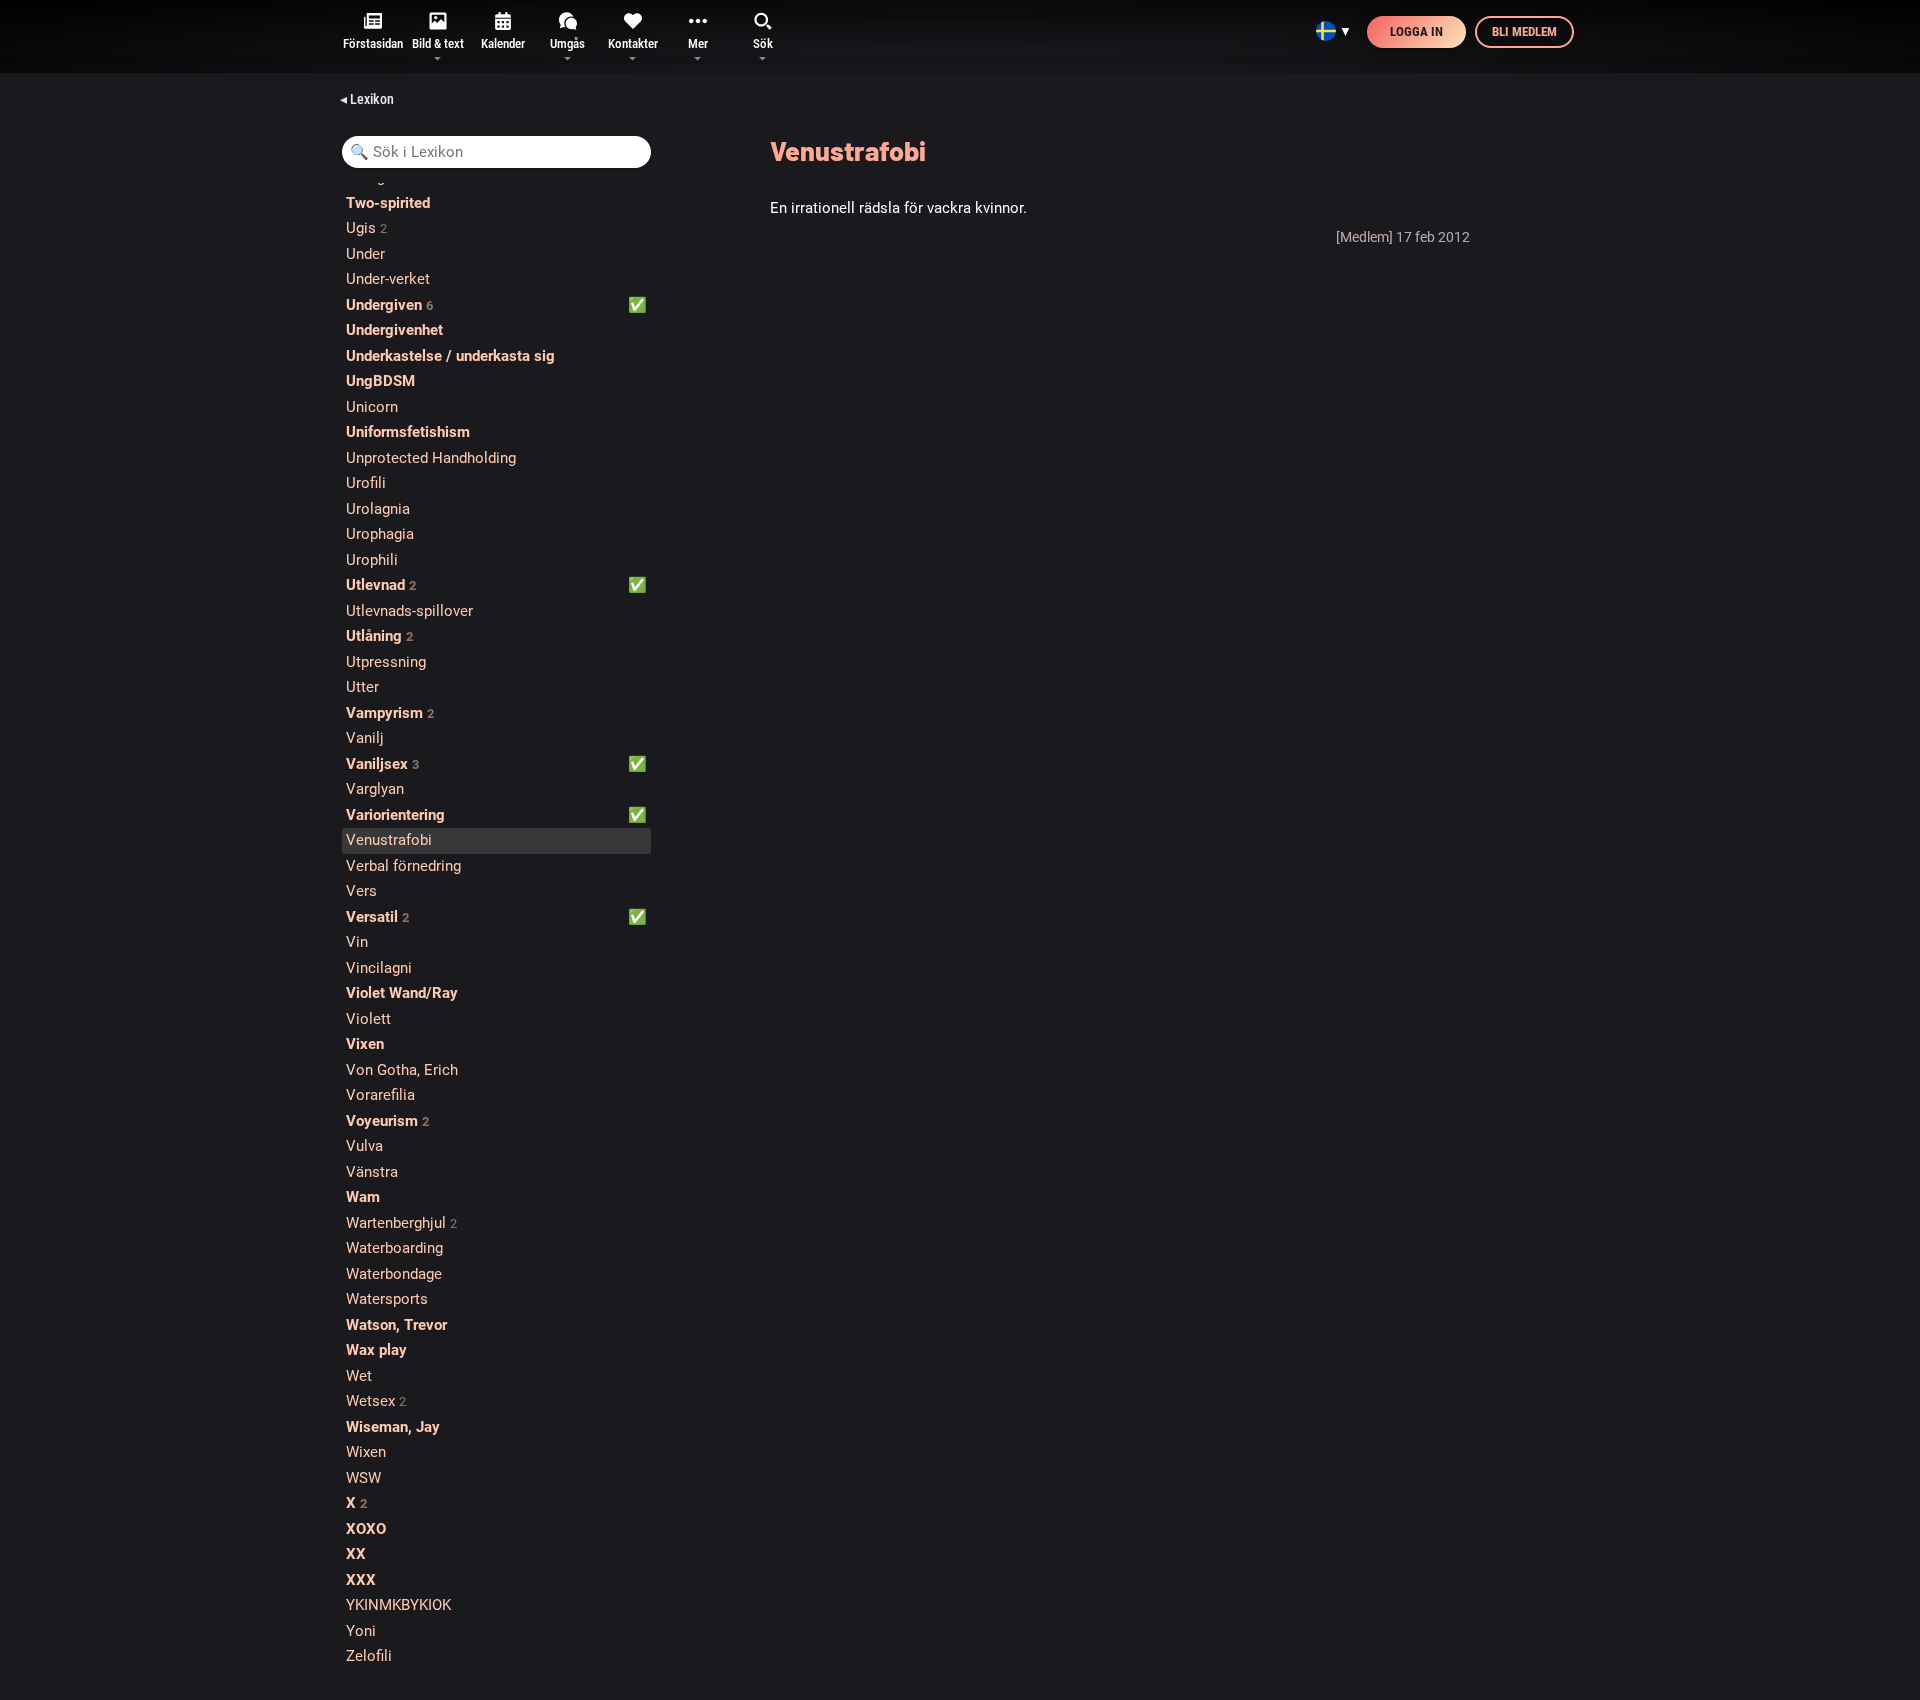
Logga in (1416, 31)
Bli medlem (1524, 31)
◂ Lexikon (367, 99)
